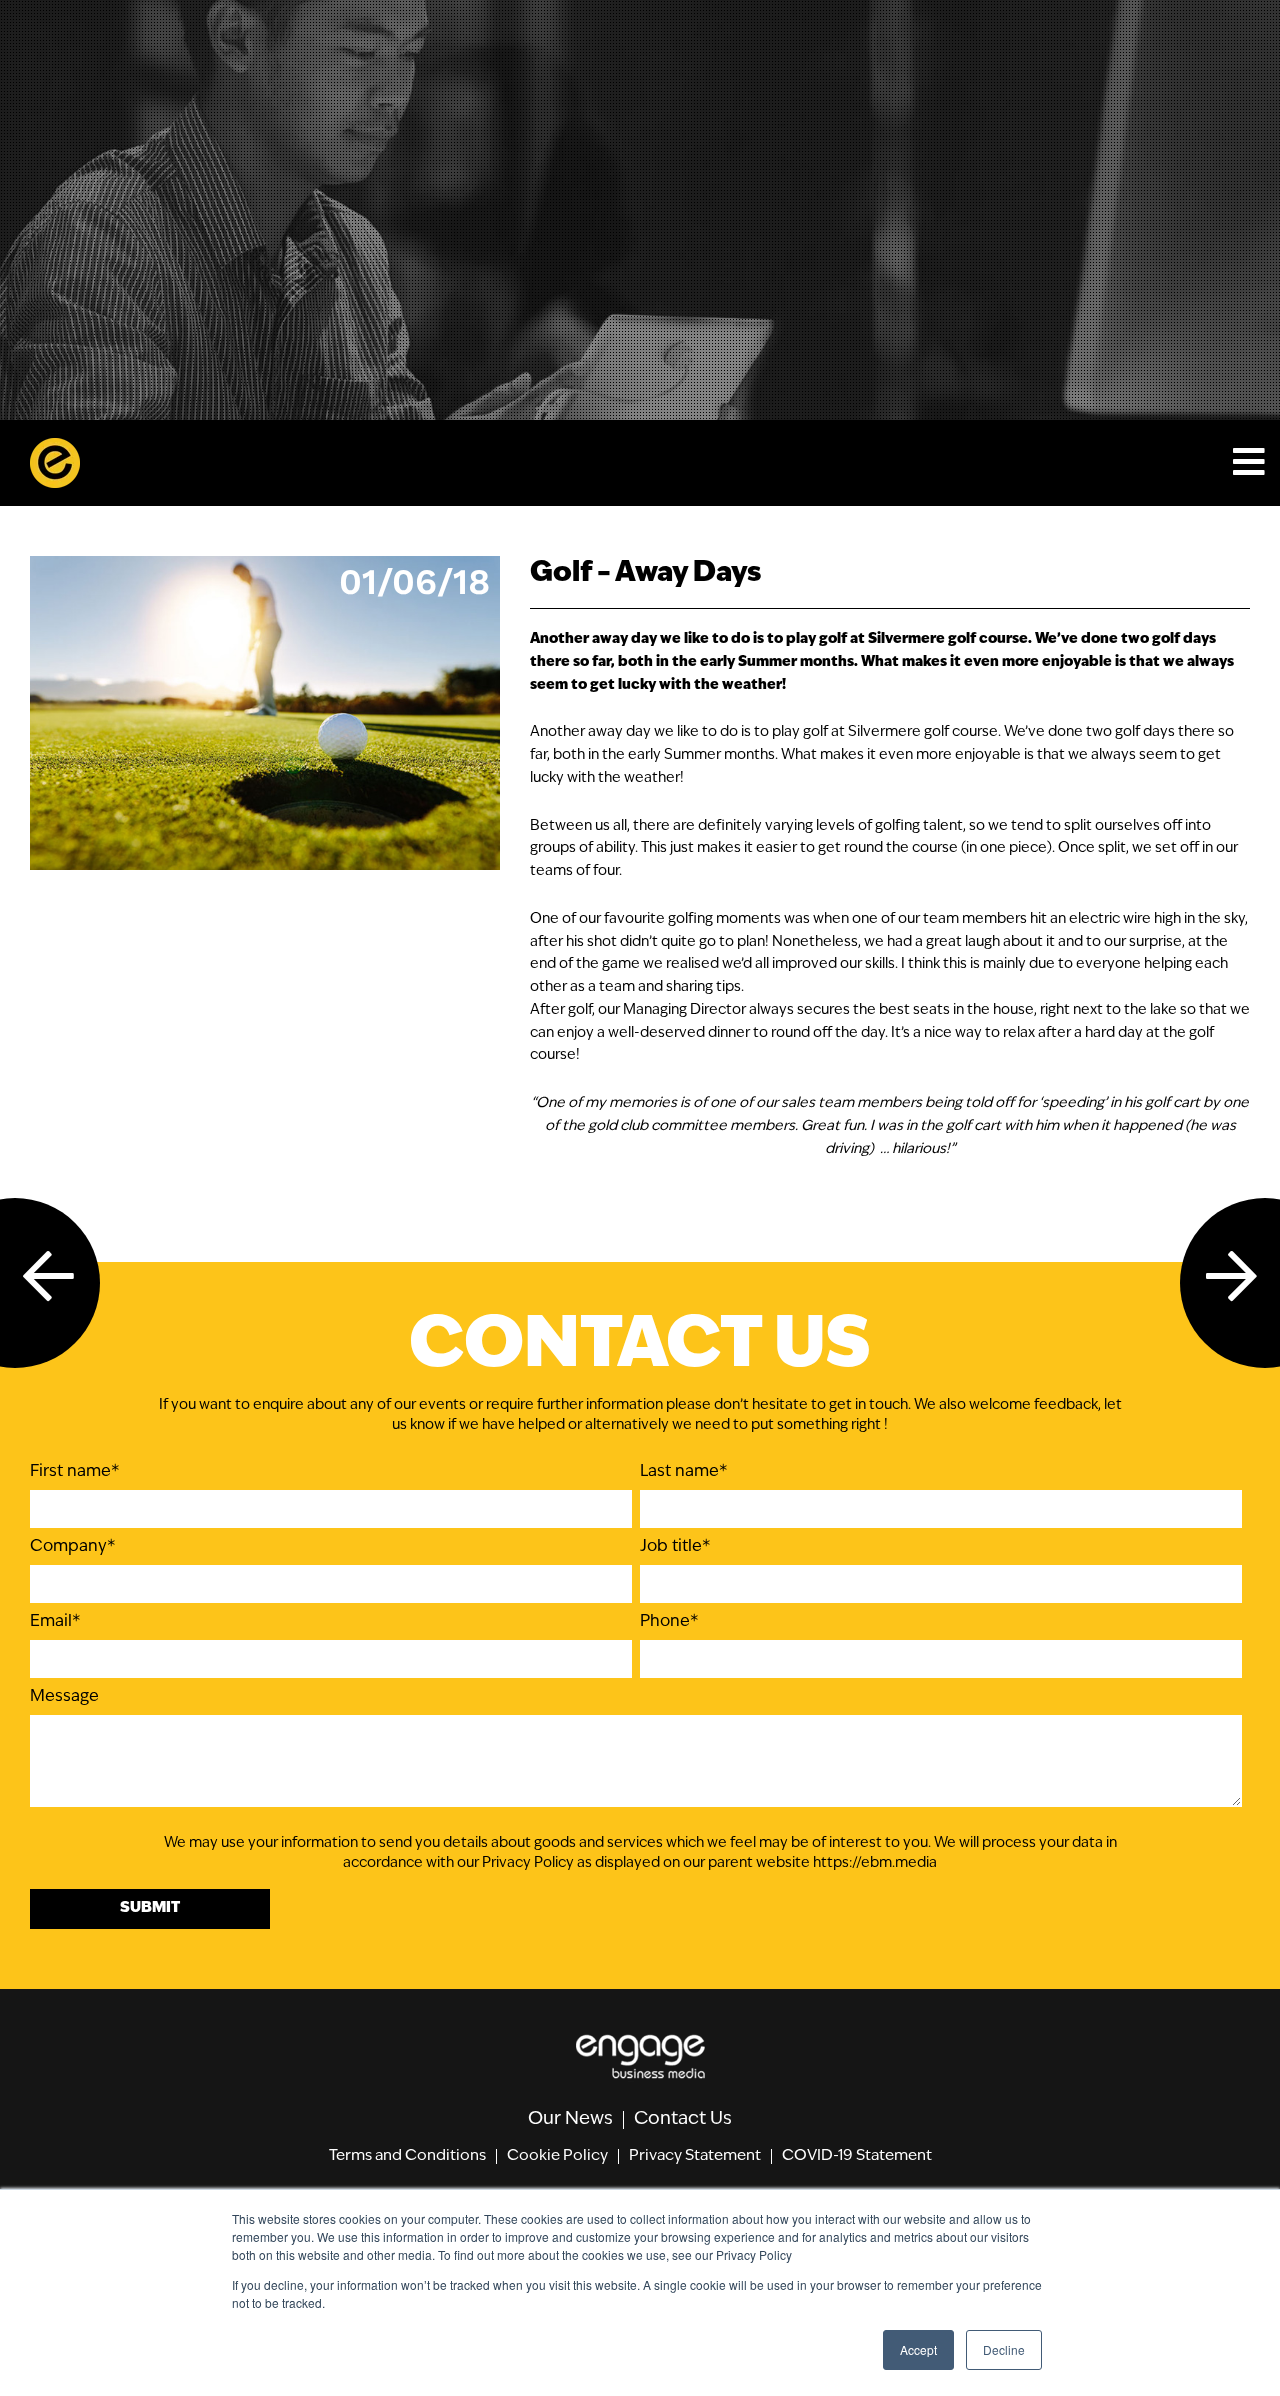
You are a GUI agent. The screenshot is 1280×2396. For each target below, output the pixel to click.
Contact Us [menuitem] (683, 2120)
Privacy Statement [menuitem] (695, 2156)
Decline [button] (1004, 2349)
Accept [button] (918, 2349)
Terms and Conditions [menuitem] (407, 2156)
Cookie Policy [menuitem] (557, 2156)
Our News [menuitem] (570, 2120)
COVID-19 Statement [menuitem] (857, 2156)
